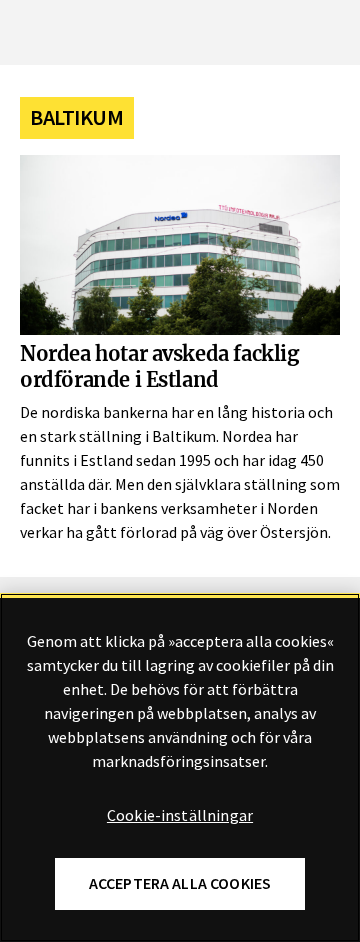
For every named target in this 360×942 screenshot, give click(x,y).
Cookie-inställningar (180, 816)
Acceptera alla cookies (180, 883)
